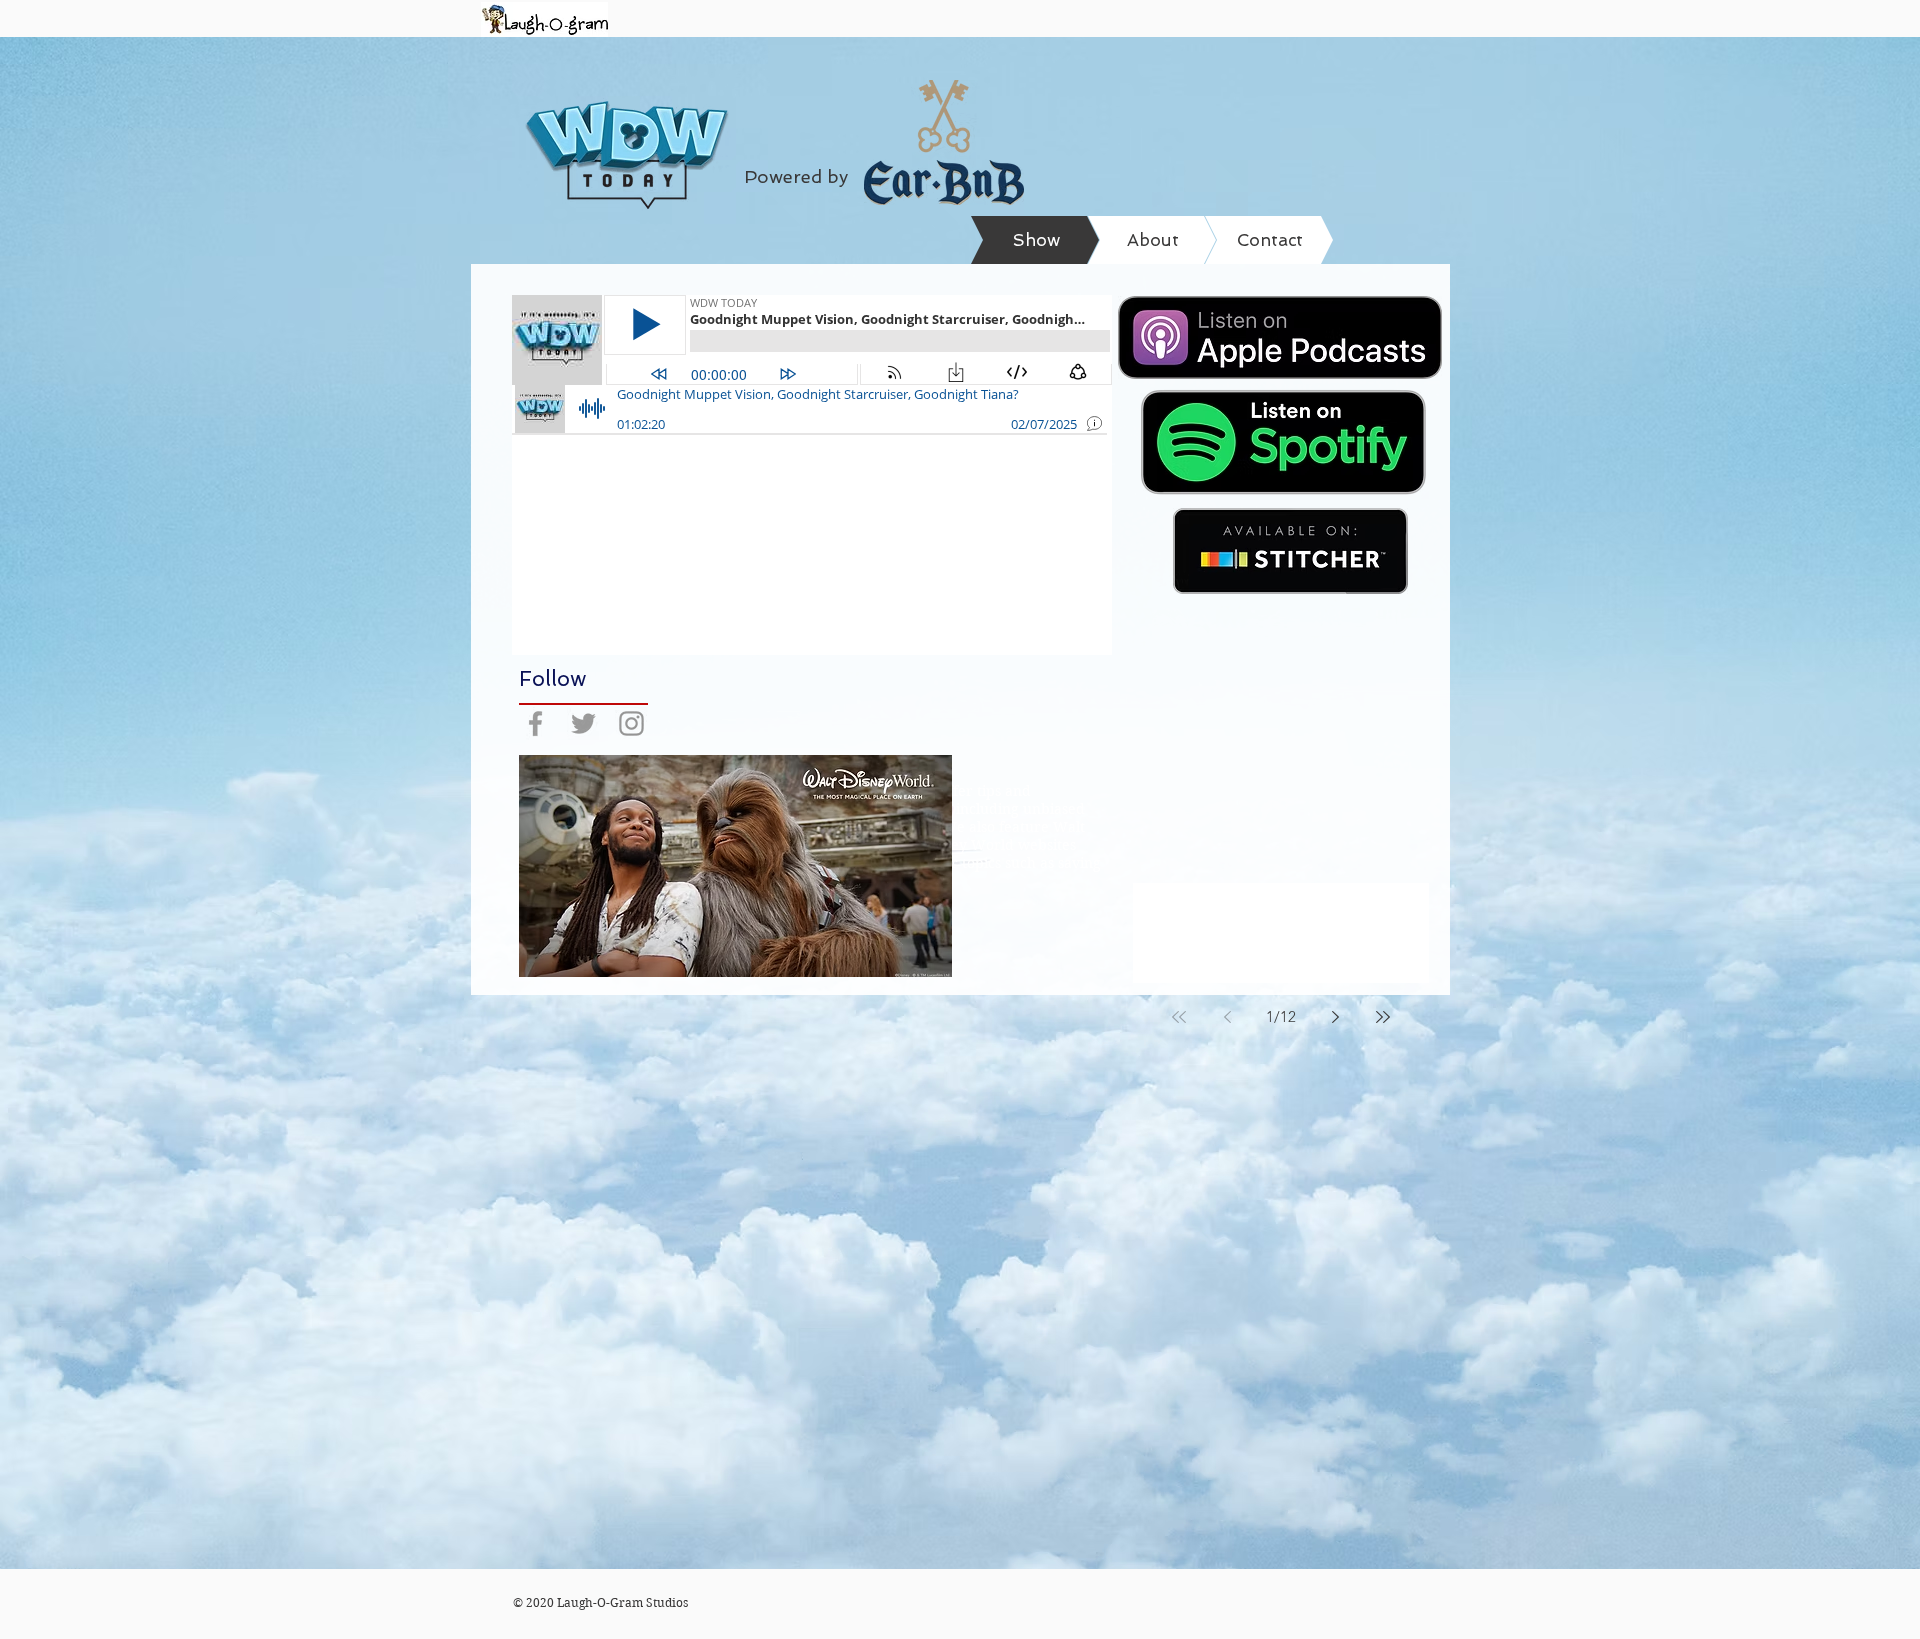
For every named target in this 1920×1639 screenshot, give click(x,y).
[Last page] (1383, 1017)
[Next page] (1335, 1017)
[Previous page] (1227, 1017)
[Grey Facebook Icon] (535, 723)
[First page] (1179, 1017)
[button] (735, 866)
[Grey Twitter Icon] (583, 723)
